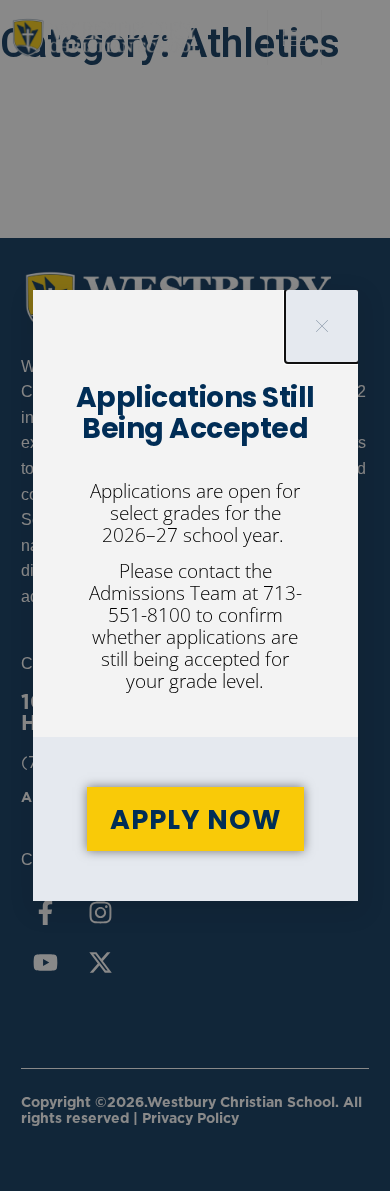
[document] (195, 595)
